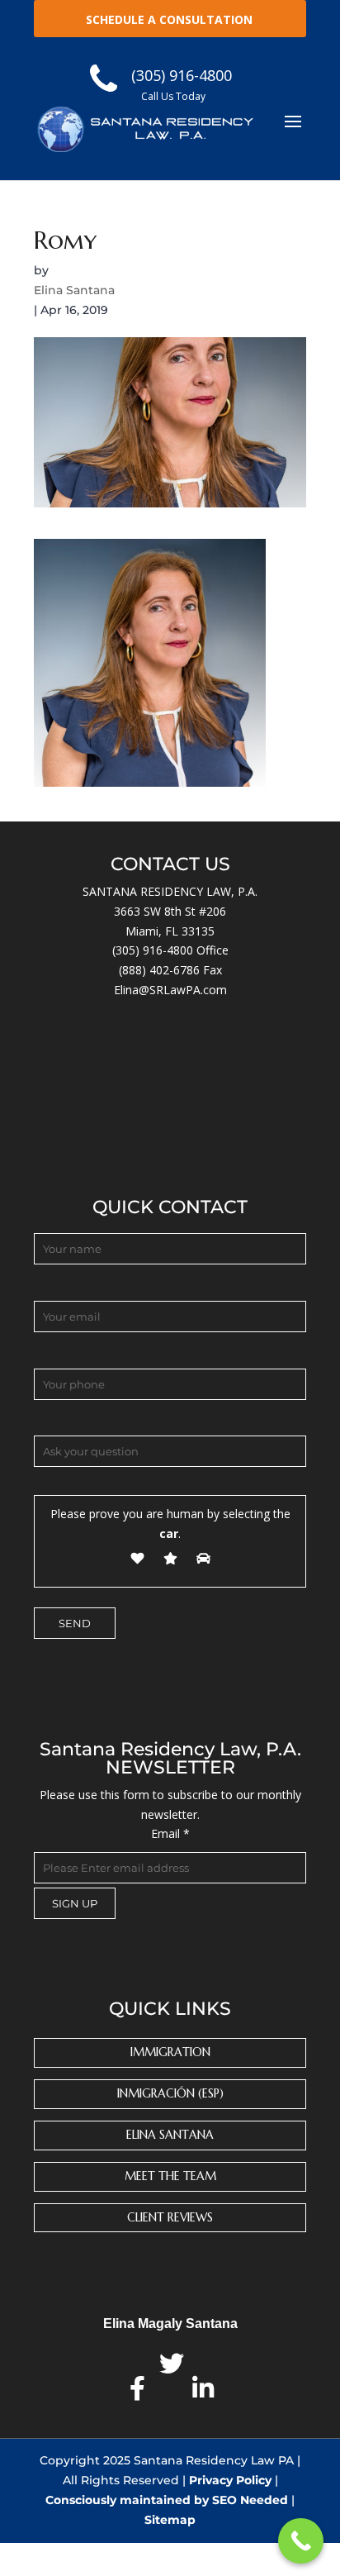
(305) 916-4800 (153, 950)
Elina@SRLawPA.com (170, 990)
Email (170, 1833)
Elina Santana (74, 290)
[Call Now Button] (301, 2541)
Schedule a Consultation (169, 19)
